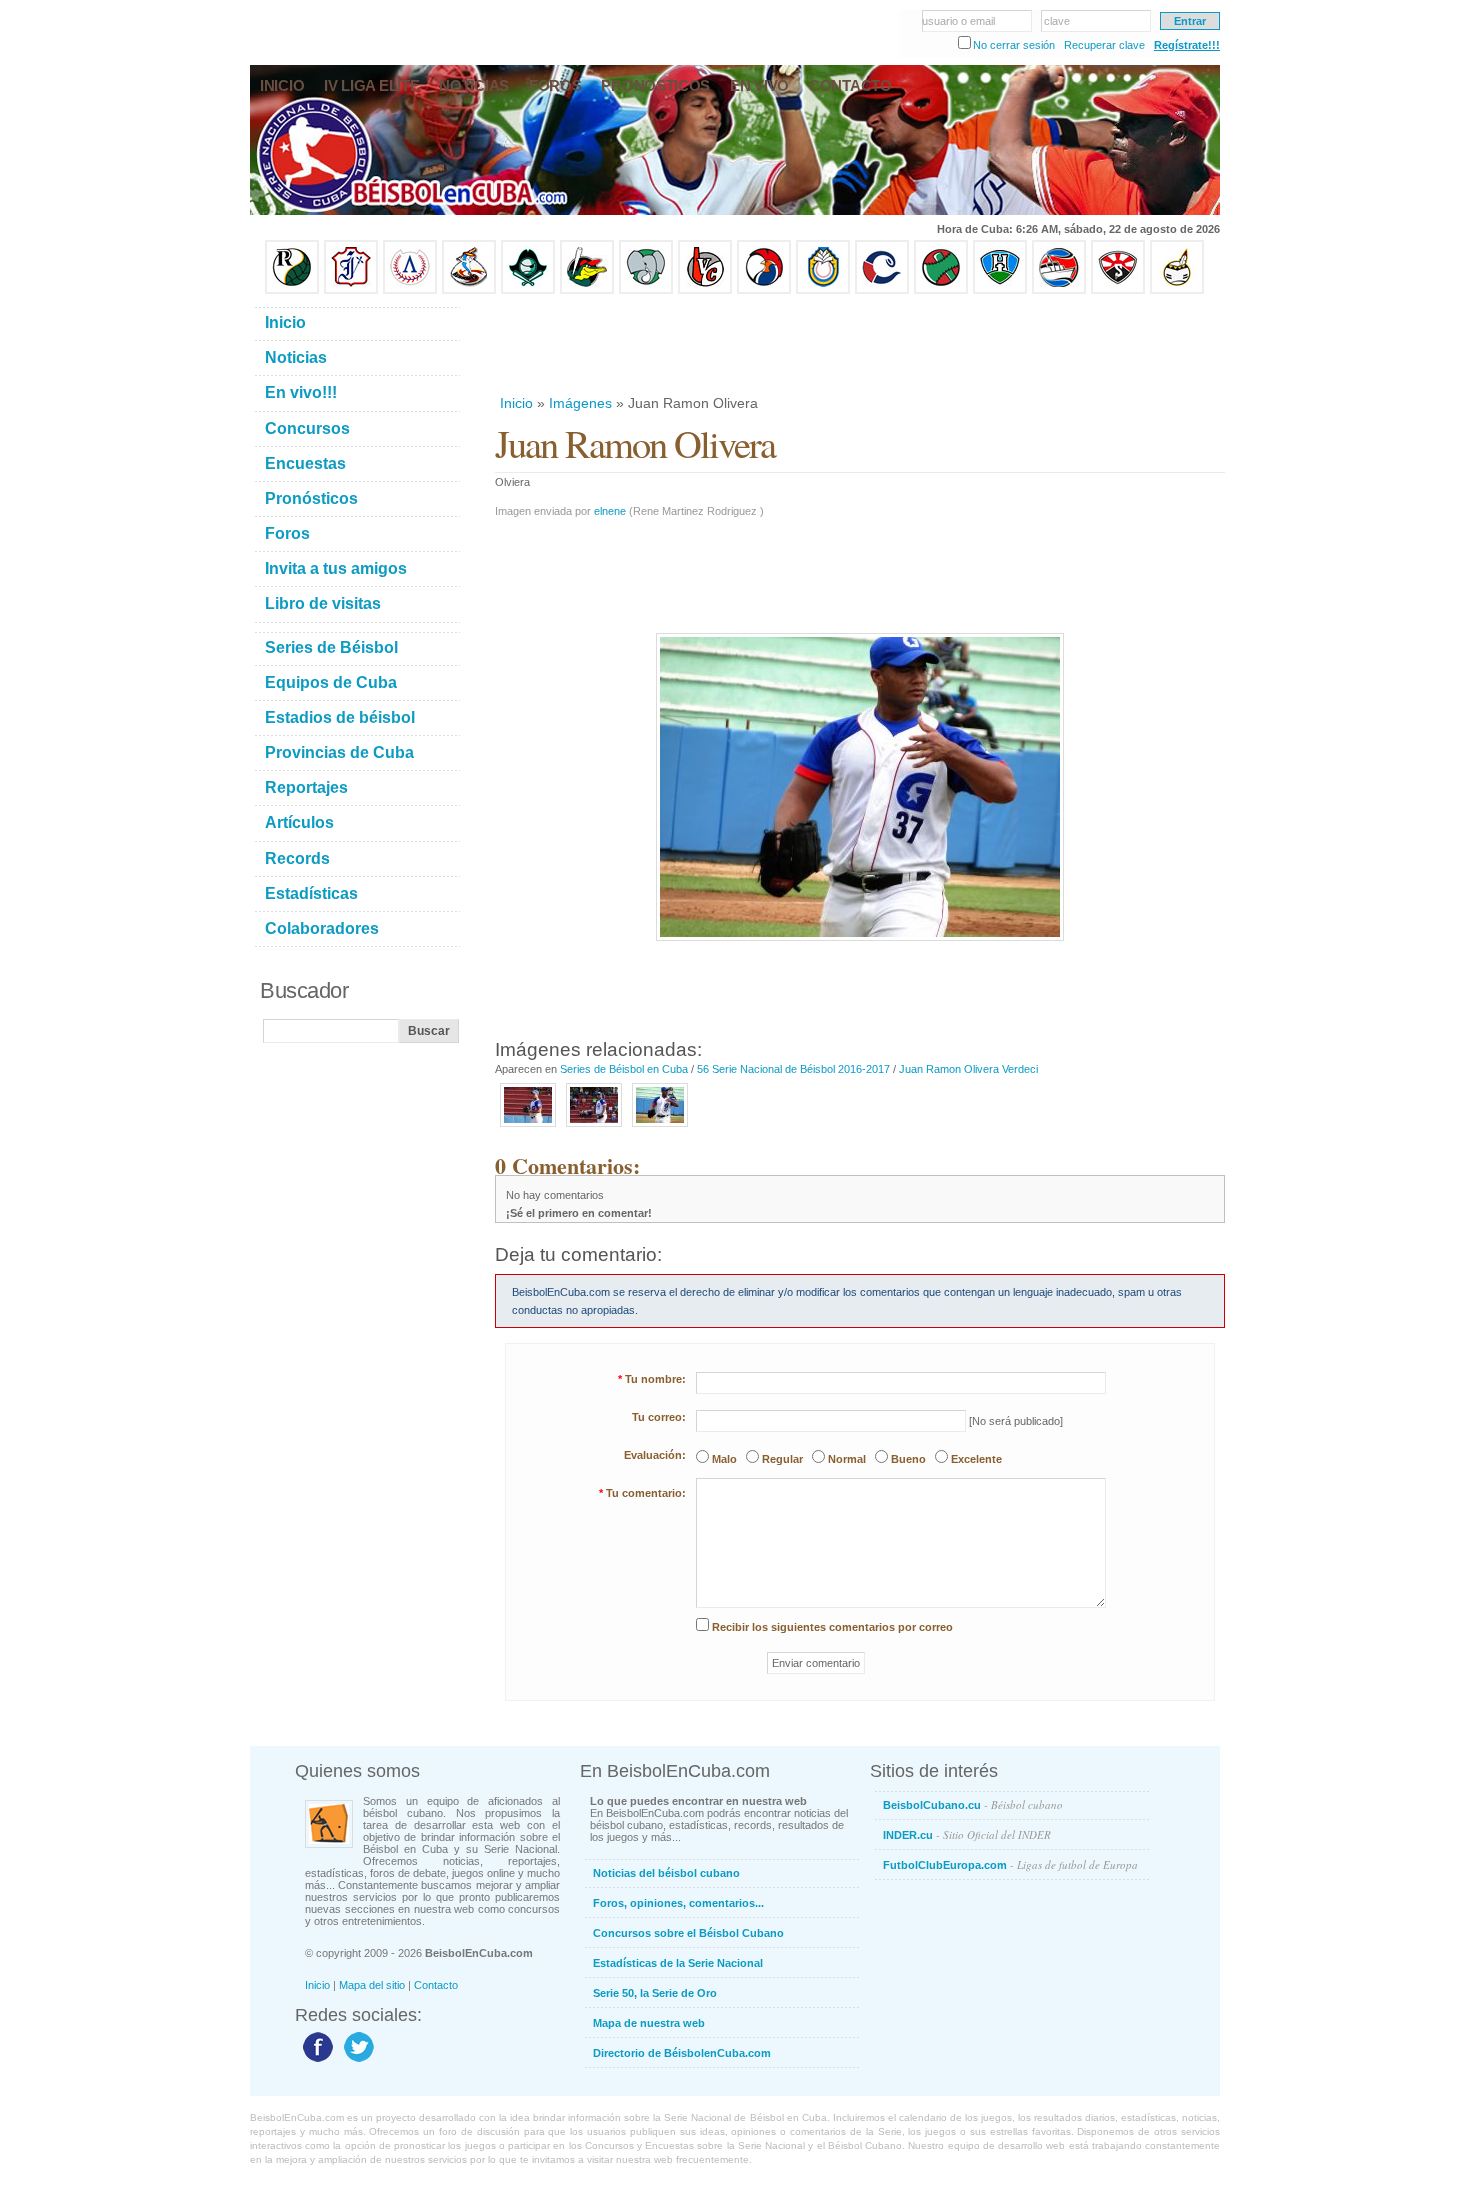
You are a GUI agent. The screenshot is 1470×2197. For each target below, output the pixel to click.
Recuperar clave (1104, 45)
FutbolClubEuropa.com (1010, 1864)
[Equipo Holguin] (1000, 290)
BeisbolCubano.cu (973, 1804)
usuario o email (958, 21)
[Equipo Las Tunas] (941, 290)
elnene (610, 511)
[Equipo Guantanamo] (1177, 290)
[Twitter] (356, 2061)
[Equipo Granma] (1059, 290)
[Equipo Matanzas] (587, 290)
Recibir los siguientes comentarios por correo (832, 1627)
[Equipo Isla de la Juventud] (528, 290)
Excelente (976, 1459)
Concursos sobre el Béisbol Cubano (688, 1933)
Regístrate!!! (1187, 45)
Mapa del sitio (372, 1985)
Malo (724, 1459)
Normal (847, 1459)
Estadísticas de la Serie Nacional (678, 1963)
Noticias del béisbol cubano (666, 1873)
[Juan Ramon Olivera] (528, 1128)
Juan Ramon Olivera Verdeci (968, 1069)
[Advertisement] (859, 344)
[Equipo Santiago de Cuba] (1118, 290)
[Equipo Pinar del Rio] (292, 290)
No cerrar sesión (1014, 45)
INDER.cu (967, 1834)
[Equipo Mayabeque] (469, 290)
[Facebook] (315, 2061)
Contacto (436, 1985)
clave (1057, 21)
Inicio (516, 403)
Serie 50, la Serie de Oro (655, 1993)
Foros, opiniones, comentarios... (678, 1903)
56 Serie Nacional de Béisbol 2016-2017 (793, 1069)
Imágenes (580, 403)
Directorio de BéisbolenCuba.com (682, 2053)
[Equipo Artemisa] (410, 290)
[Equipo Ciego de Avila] (823, 290)
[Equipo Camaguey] (882, 290)
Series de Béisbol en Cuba (624, 1069)
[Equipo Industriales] (351, 290)
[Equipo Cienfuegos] (646, 290)
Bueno (908, 1459)
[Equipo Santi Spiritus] (764, 290)
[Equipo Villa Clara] (705, 290)
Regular (782, 1459)
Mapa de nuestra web (649, 2023)
